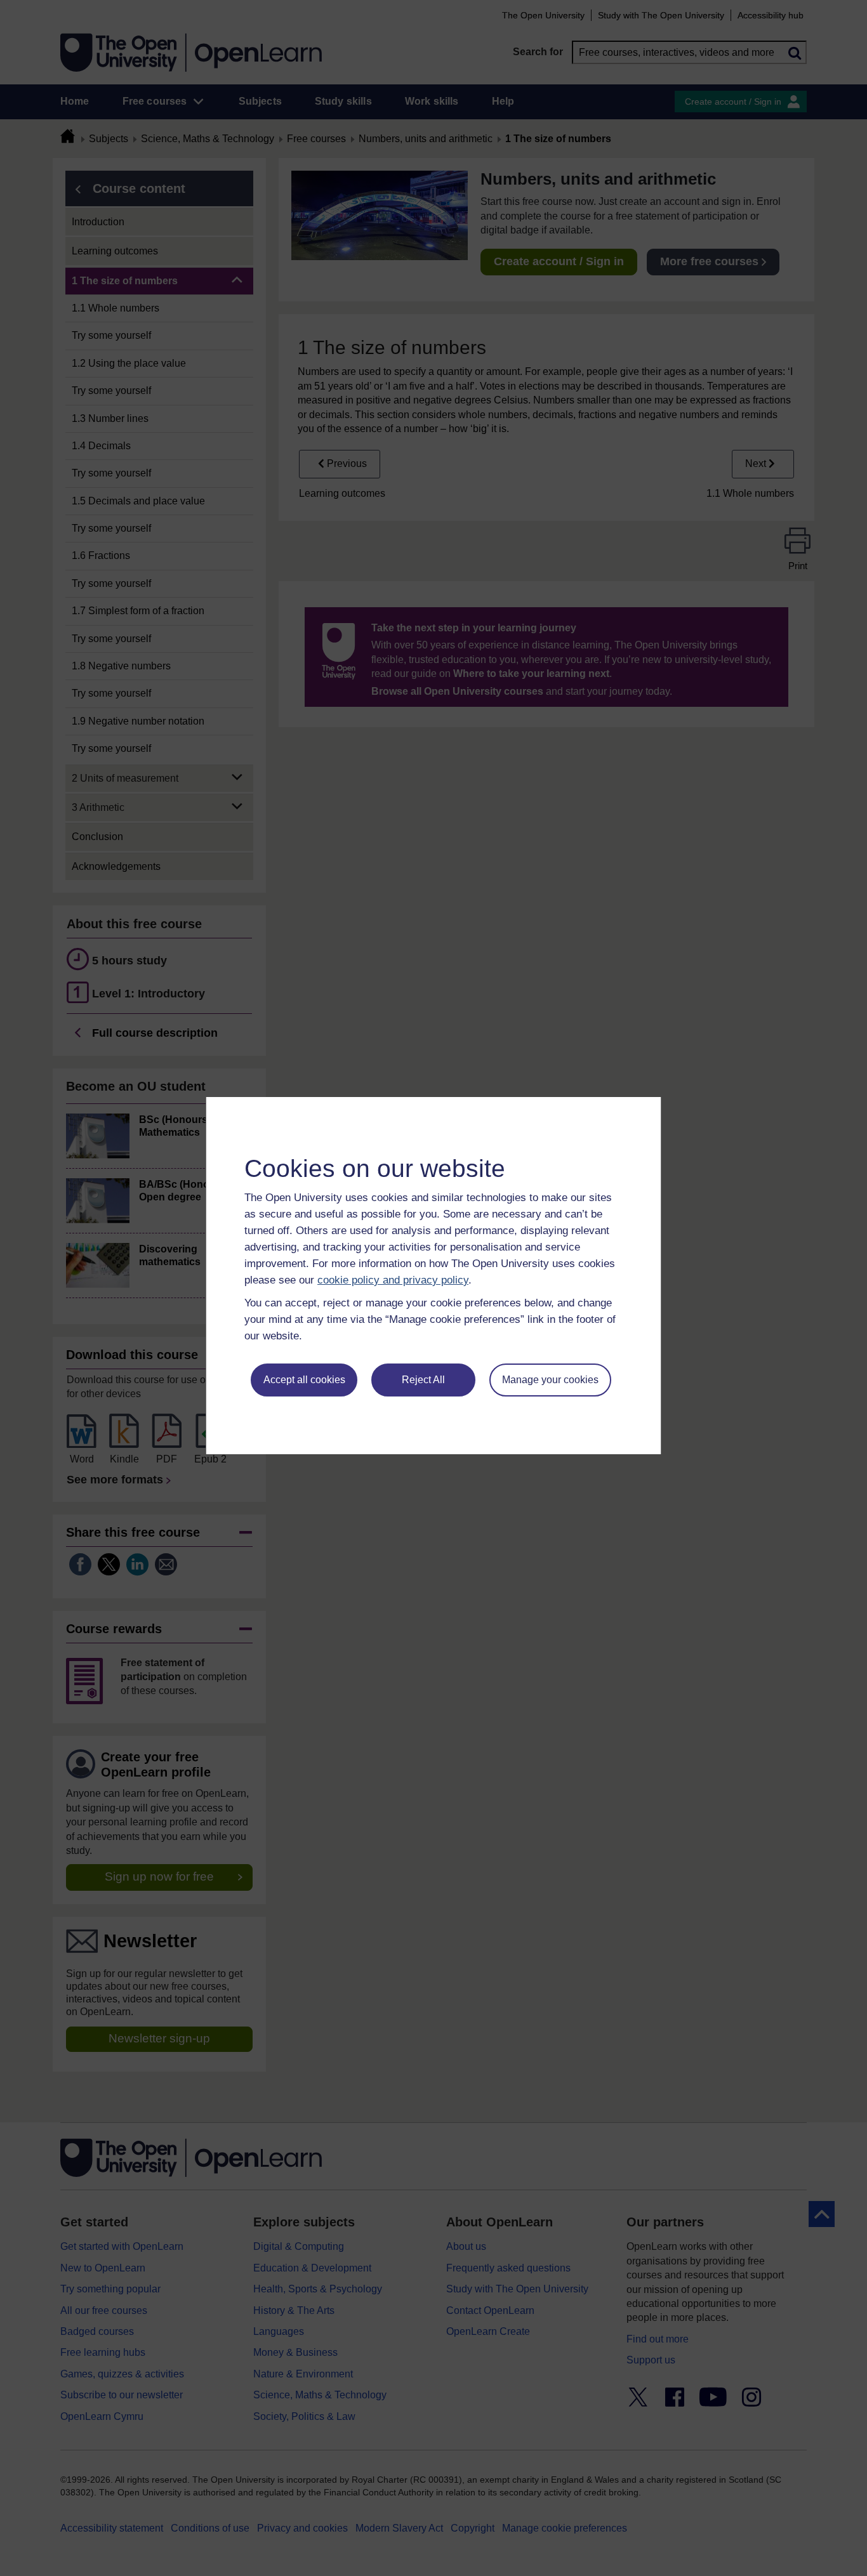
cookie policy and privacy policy (393, 1280)
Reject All (423, 1380)
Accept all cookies (304, 1380)
